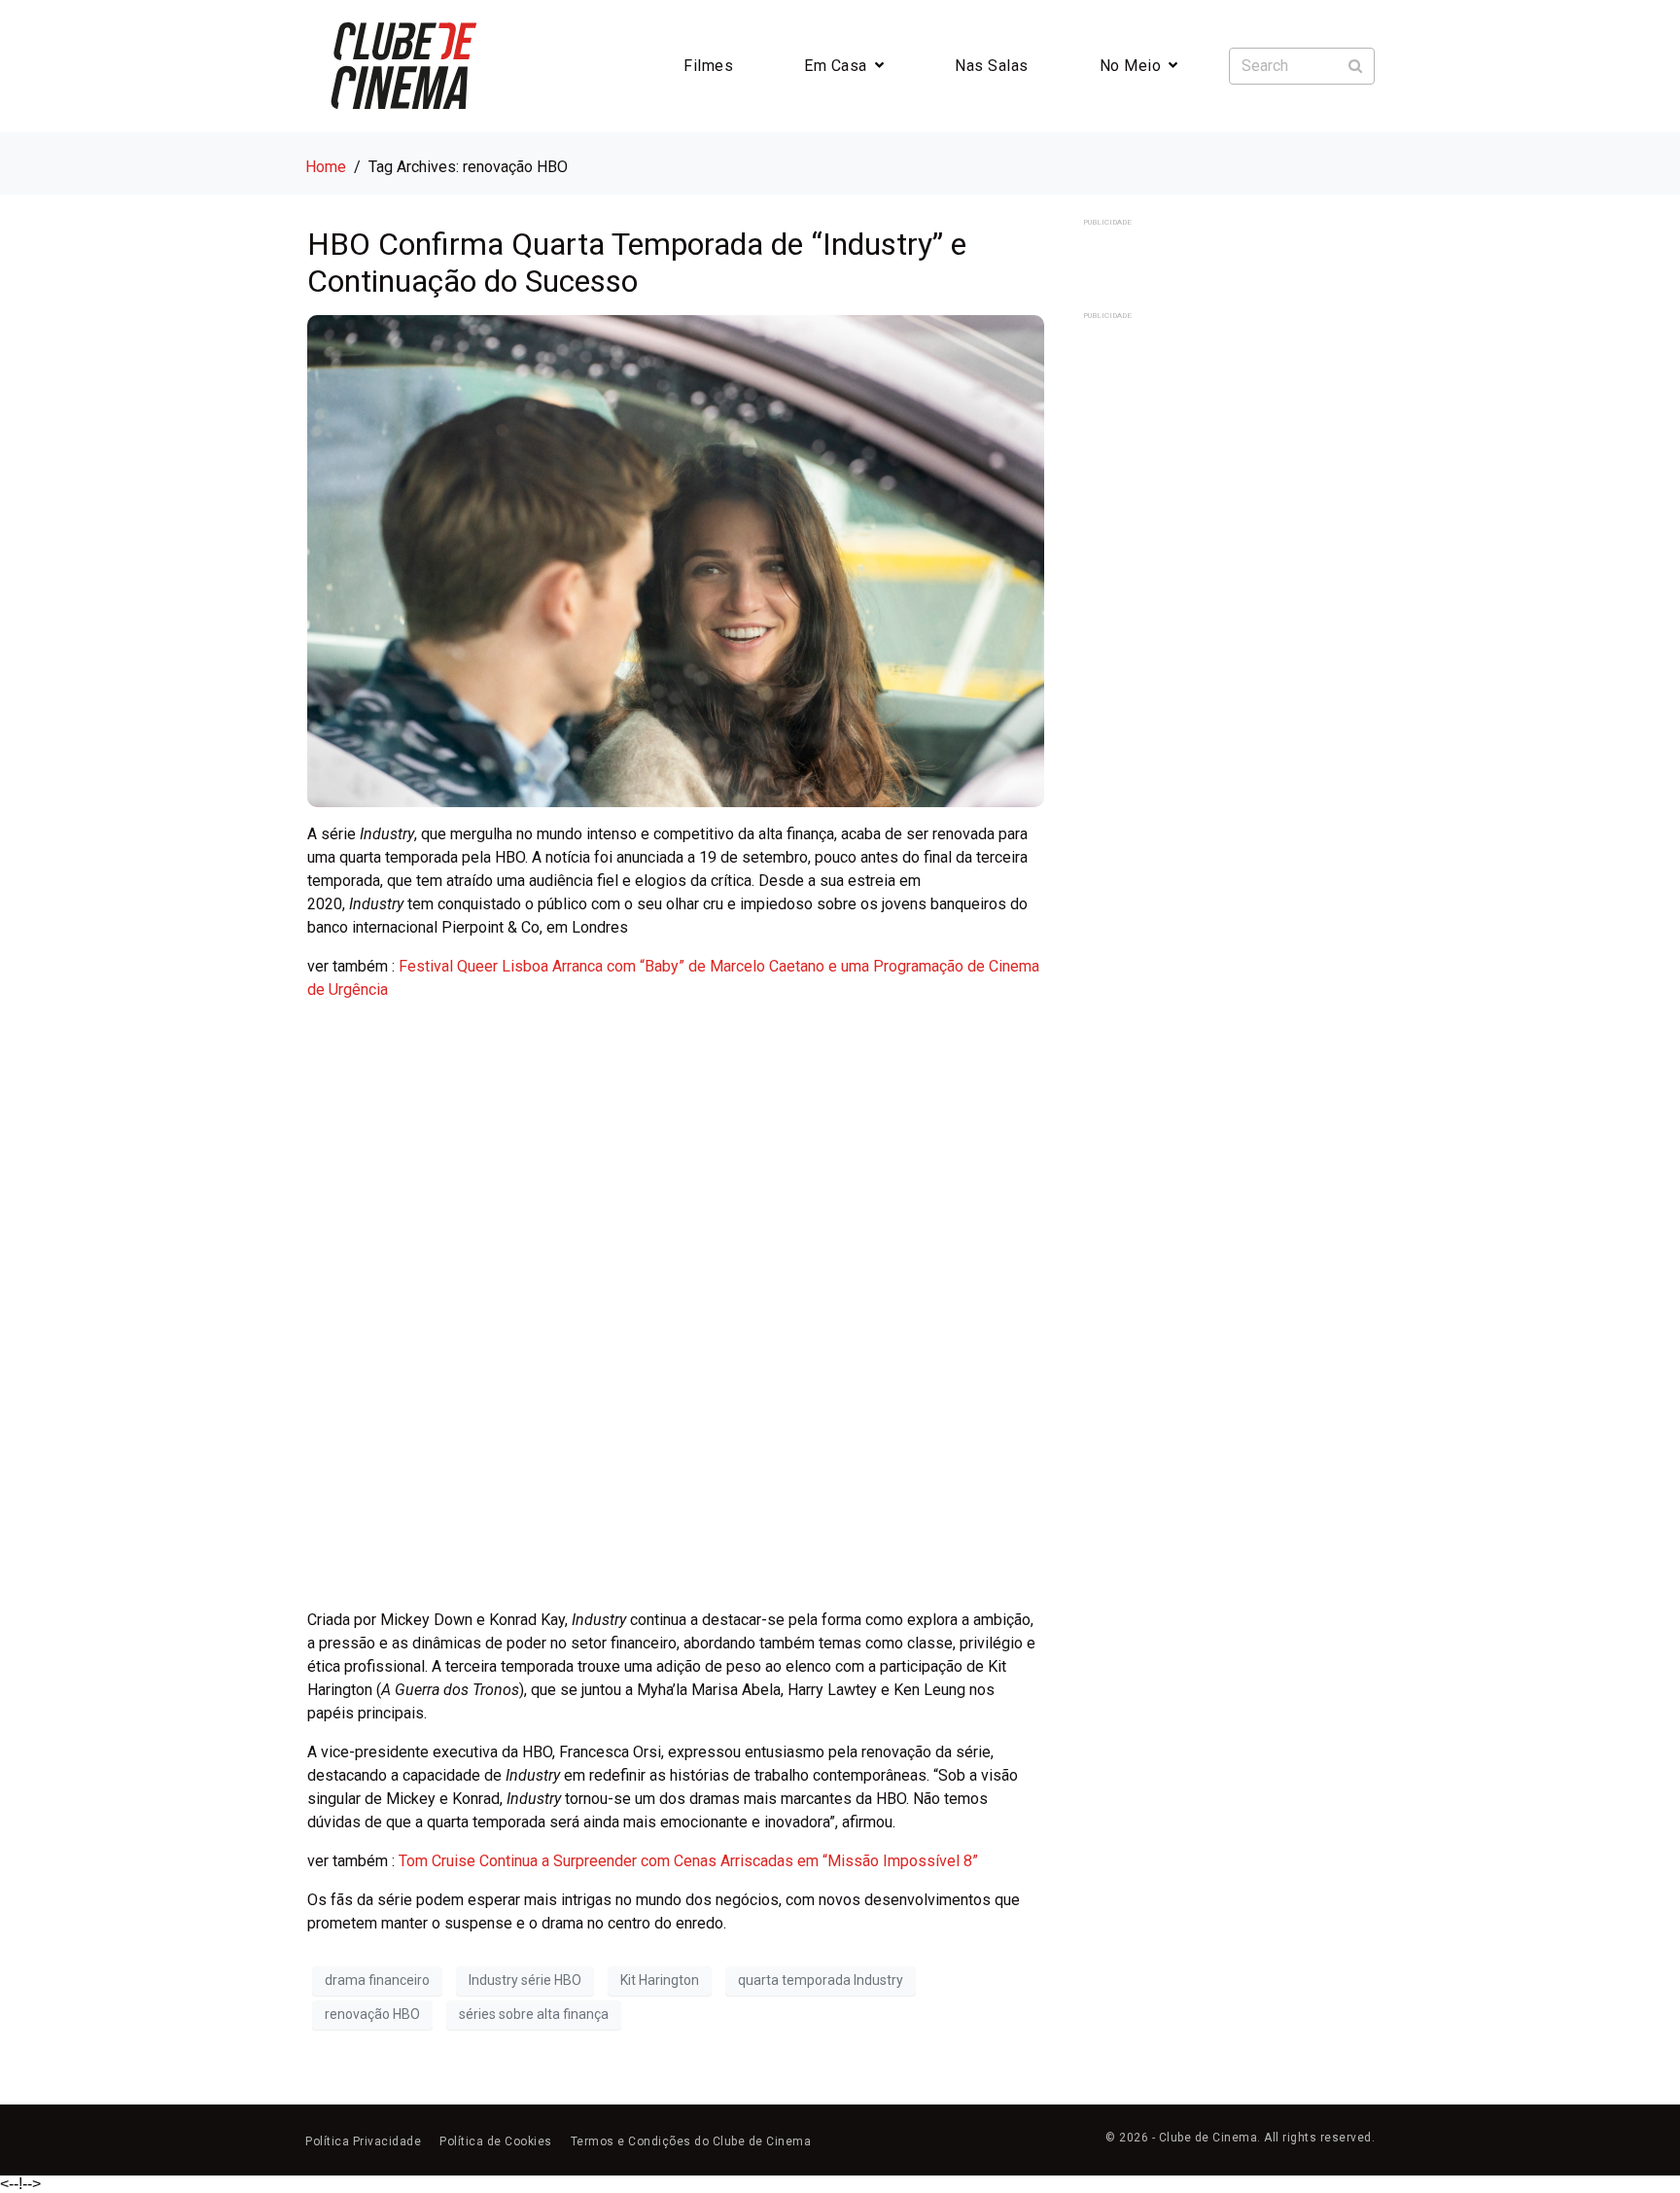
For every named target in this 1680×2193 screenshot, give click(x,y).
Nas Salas (992, 66)
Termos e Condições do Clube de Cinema (691, 2141)
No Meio (1131, 66)
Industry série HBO (525, 1980)
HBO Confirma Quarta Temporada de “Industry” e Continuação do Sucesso (637, 263)
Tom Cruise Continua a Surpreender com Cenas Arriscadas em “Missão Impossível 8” (688, 1861)
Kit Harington (660, 1980)
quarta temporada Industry (821, 1980)
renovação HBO (372, 2014)
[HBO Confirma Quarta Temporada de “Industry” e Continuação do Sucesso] (676, 560)
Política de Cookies (496, 2141)
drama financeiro (377, 1980)
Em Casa (836, 66)
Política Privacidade (363, 2141)
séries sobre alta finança (534, 2014)
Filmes (708, 66)
